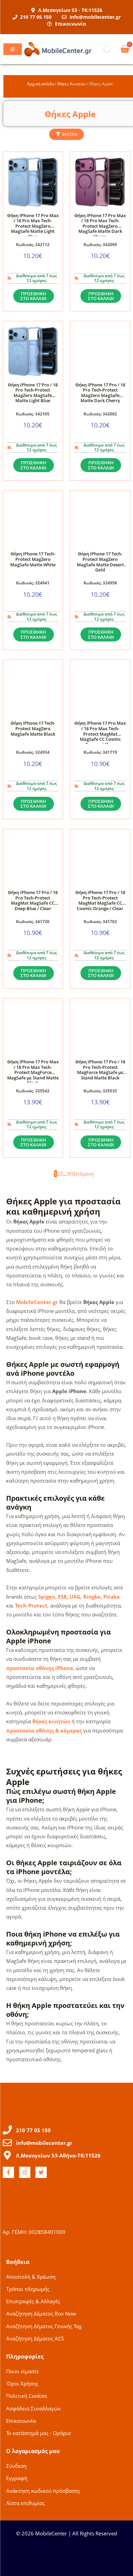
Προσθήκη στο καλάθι (33, 296)
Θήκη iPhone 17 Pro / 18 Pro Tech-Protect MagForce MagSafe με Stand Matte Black (100, 1070)
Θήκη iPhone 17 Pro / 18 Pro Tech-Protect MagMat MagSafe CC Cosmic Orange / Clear (100, 900)
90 (70, 1174)
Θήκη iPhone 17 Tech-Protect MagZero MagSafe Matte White (33, 559)
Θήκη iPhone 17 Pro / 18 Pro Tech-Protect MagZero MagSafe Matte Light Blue (33, 393)
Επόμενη (84, 1174)
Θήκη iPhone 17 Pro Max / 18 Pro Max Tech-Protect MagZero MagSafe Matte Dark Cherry (100, 226)
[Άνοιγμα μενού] (13, 49)
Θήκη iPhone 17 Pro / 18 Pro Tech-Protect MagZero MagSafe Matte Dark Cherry (100, 393)
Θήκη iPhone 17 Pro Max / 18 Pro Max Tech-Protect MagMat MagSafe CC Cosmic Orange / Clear (100, 734)
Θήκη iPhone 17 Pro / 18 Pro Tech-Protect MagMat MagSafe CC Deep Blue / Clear (33, 900)
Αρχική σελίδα (40, 84)
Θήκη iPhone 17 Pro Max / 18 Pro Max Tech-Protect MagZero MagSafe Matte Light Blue (33, 226)
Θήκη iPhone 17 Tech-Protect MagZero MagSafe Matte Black (33, 728)
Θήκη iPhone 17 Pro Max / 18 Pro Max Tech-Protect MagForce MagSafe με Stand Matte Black (33, 1072)
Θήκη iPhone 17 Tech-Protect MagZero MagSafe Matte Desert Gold (100, 562)
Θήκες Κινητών (72, 84)
